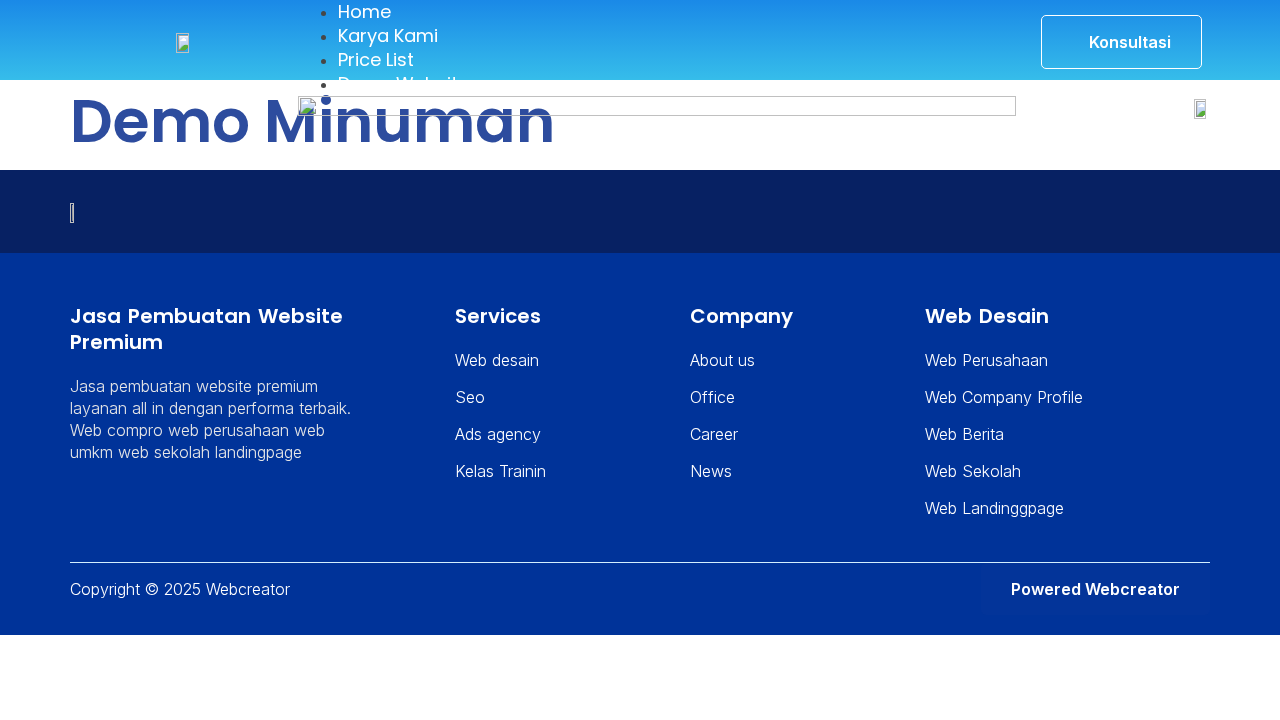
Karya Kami (388, 35)
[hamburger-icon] (985, 16)
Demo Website (403, 83)
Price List (376, 59)
